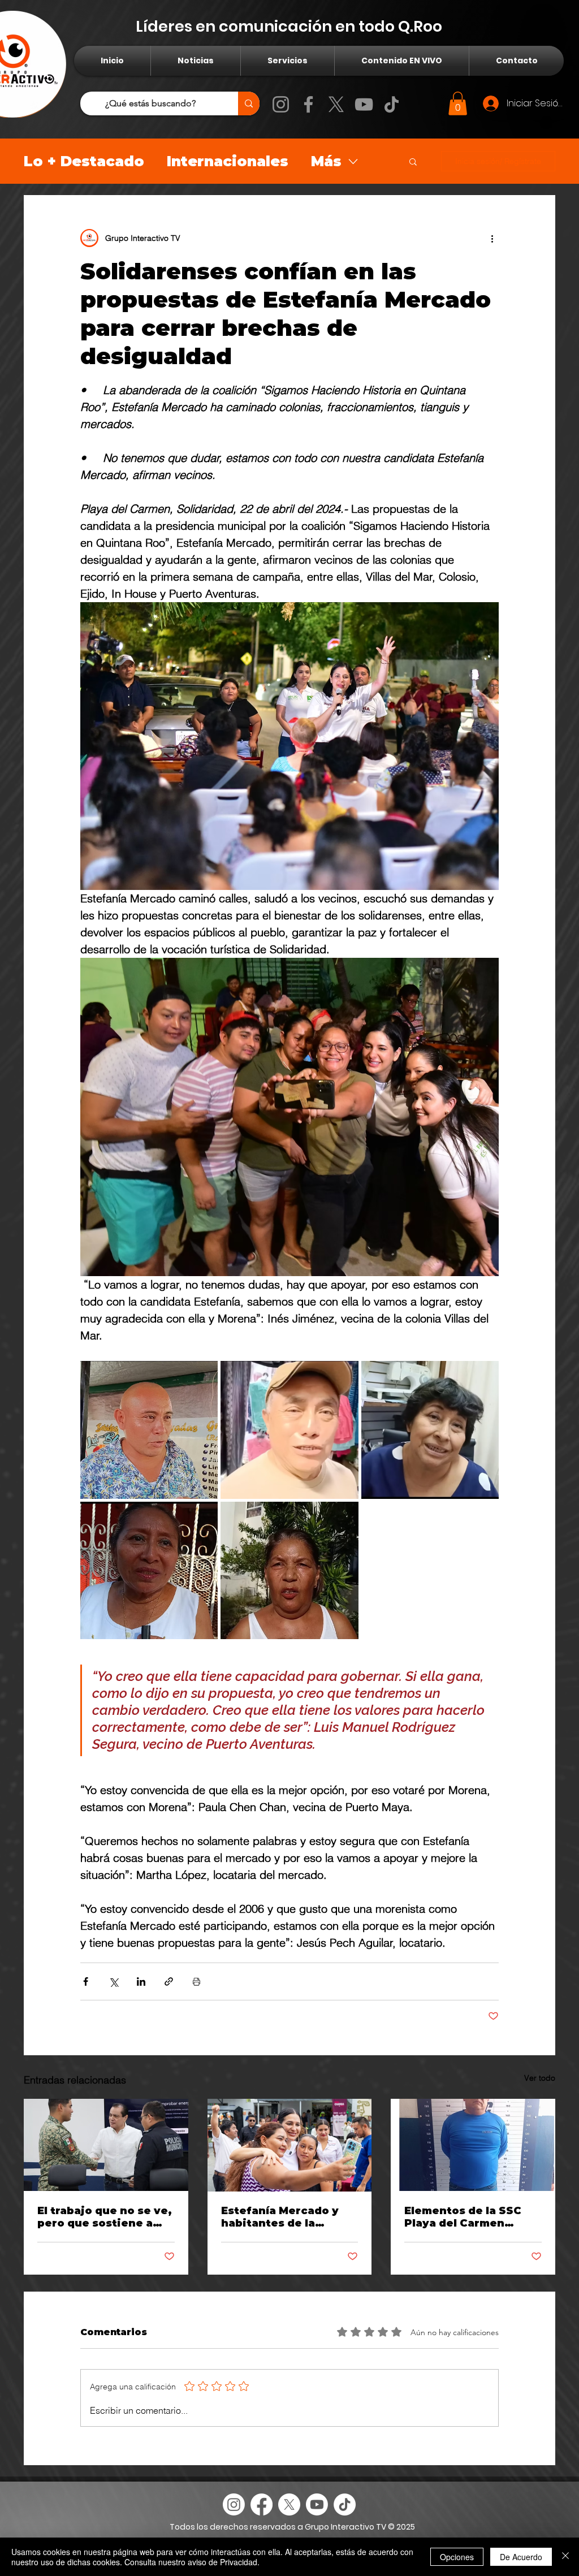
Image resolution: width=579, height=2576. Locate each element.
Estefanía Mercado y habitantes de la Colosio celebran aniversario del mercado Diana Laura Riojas (282, 2217)
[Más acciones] (492, 238)
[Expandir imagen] (149, 1430)
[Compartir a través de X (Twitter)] (113, 1981)
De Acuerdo (521, 2557)
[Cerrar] (565, 2557)
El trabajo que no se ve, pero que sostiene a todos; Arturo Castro (105, 2217)
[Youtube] (317, 2504)
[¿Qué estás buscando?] (249, 103)
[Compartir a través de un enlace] (169, 1981)
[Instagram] (281, 104)
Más (326, 161)
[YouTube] (364, 104)
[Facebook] (308, 104)
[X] (336, 104)
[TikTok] (392, 104)
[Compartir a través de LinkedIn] (141, 1981)
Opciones (457, 2557)
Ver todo (540, 2078)
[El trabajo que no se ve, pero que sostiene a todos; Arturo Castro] (106, 2145)
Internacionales (228, 161)
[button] (458, 103)
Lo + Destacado (84, 161)
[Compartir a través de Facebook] (86, 1981)
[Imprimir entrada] (196, 1981)
